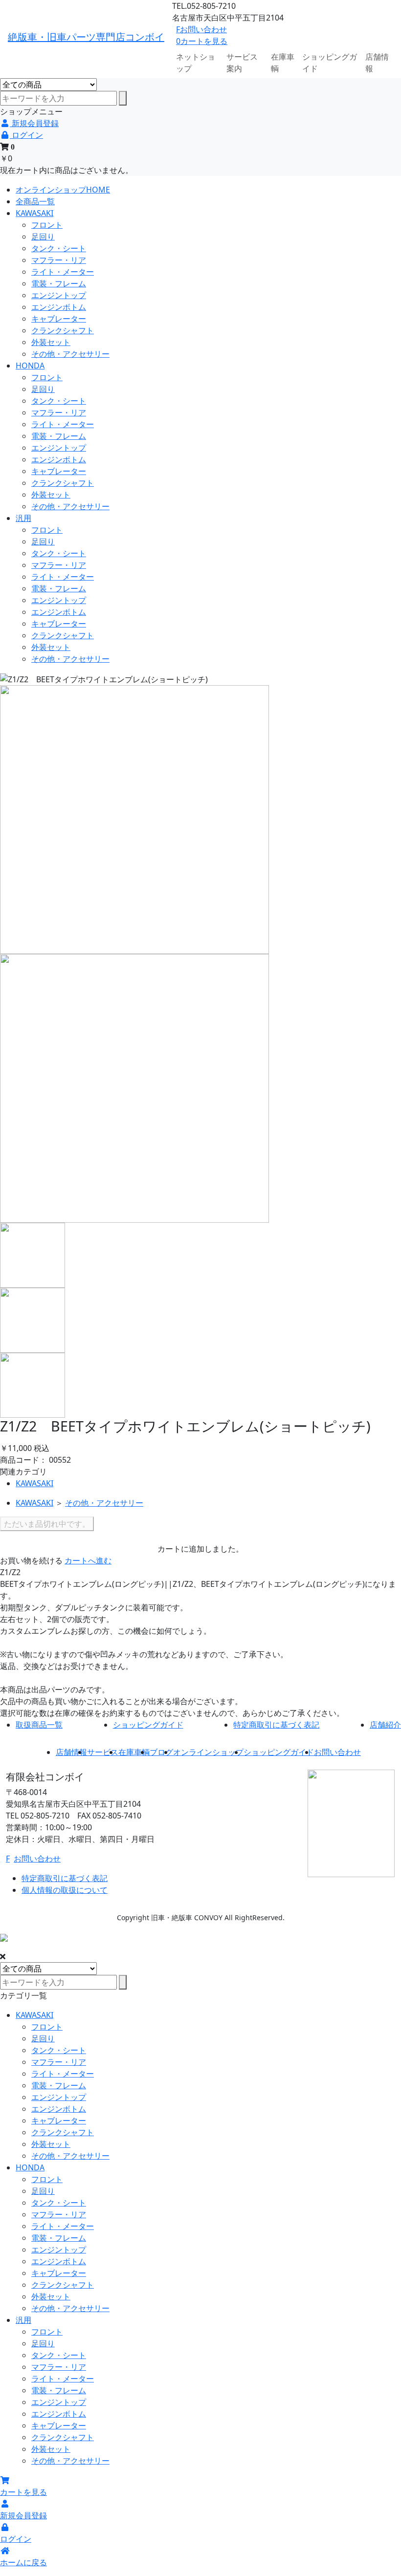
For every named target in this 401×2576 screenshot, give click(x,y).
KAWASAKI (34, 213)
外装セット (51, 342)
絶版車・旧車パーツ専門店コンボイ (86, 37)
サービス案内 (242, 63)
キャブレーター (59, 319)
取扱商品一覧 (39, 1725)
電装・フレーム (59, 283)
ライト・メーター (63, 272)
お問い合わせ (201, 29)
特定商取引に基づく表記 (276, 1725)
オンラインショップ (208, 1752)
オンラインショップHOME (63, 190)
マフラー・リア (59, 260)
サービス (103, 1752)
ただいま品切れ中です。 (47, 1524)
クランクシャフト (63, 330)
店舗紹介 (385, 1725)
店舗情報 (377, 63)
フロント (47, 225)
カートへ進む (88, 1560)
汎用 (23, 518)
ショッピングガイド (330, 63)
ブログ (161, 1752)
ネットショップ (196, 63)
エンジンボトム (59, 307)
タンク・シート (59, 248)
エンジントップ (59, 295)
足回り (43, 237)
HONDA (30, 366)
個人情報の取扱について (65, 1890)
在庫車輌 (283, 63)
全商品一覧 (35, 201)
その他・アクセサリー (70, 354)
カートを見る (202, 41)
